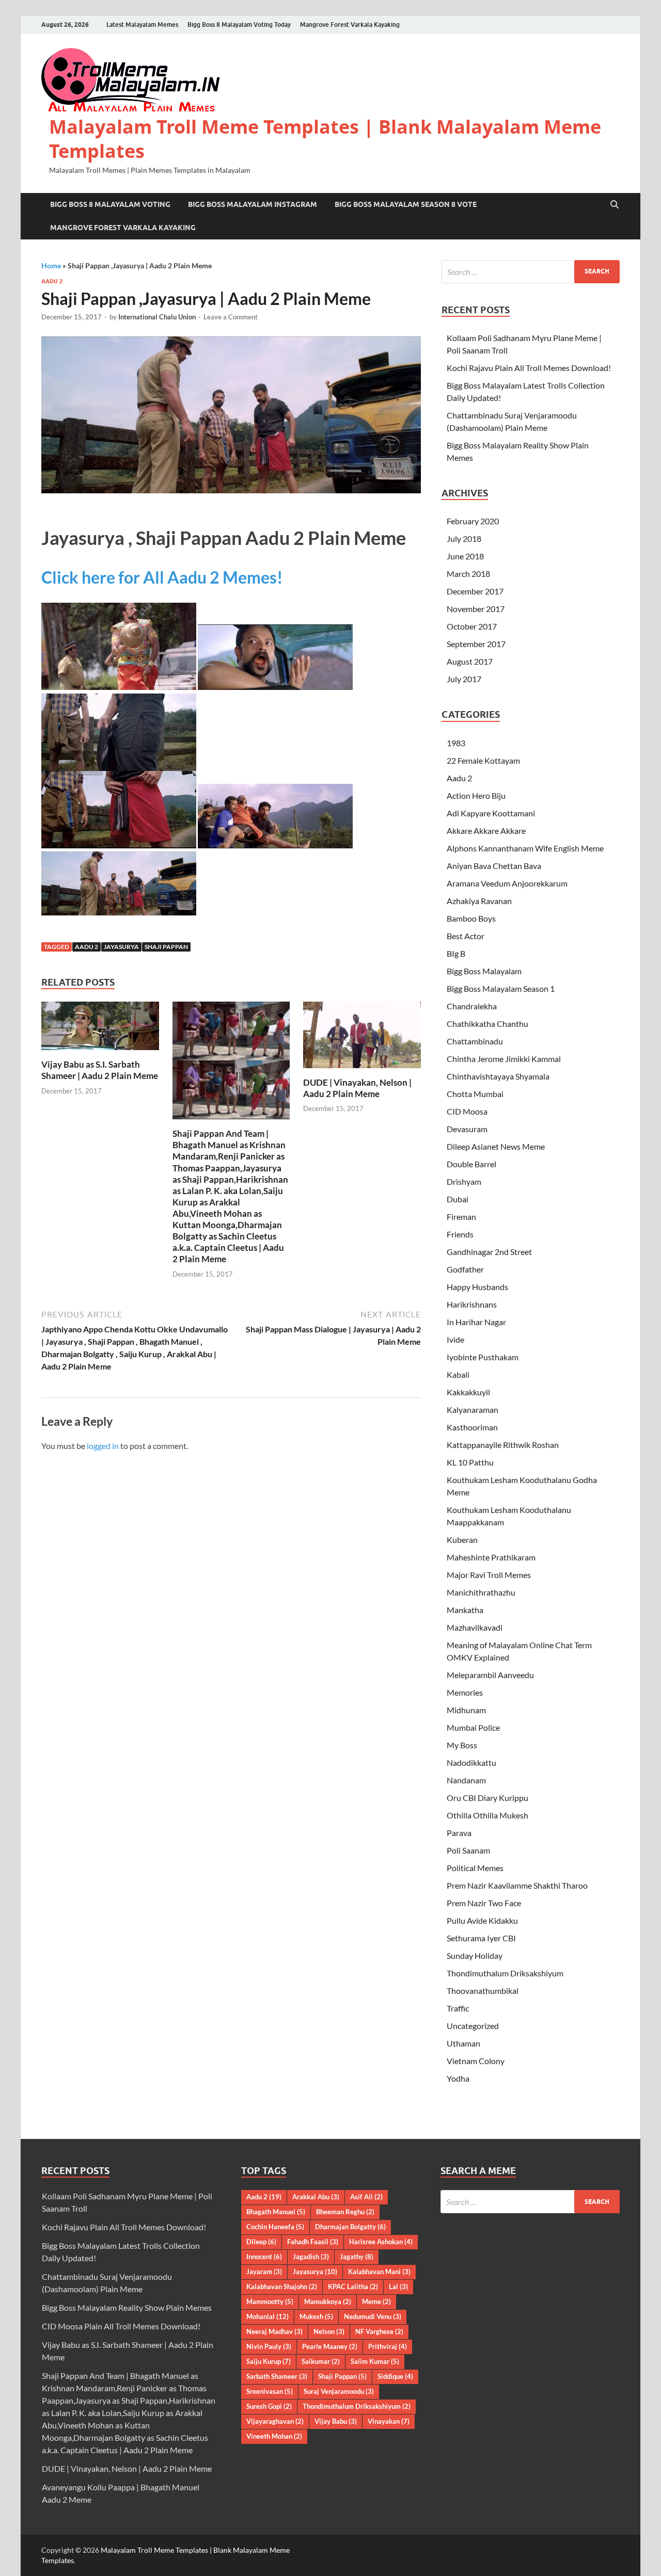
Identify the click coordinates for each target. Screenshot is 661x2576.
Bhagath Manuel (276, 2212)
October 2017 (472, 626)
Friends (460, 1234)
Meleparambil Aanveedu (490, 1675)
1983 (456, 743)
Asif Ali (366, 2197)
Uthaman (463, 2043)
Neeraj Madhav (274, 2331)
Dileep (261, 2242)
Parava (459, 1833)
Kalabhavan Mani (379, 2272)
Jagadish (311, 2257)
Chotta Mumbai (475, 1094)
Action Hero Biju (476, 795)
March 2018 (468, 574)
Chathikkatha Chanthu (487, 1024)
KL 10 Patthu (470, 1462)
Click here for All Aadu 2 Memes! (162, 577)
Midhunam (466, 1710)
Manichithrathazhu (481, 1592)
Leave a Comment (231, 317)
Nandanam (466, 1780)
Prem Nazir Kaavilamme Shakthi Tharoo (517, 1885)
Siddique (395, 2376)
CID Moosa (467, 1111)
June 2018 (465, 556)
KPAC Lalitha (353, 2287)
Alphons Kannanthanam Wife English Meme (525, 848)
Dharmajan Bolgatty (350, 2227)
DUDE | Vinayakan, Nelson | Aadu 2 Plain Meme (357, 1088)
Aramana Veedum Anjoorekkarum (507, 883)
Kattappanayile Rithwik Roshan (503, 1445)
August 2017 (470, 661)
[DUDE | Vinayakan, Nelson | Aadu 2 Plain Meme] (362, 1038)
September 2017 (476, 644)
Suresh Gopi (269, 2406)
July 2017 (464, 679)
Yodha (458, 2078)
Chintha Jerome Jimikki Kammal (504, 1059)
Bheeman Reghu (345, 2212)
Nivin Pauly (269, 2346)
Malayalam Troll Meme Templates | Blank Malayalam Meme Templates (325, 139)
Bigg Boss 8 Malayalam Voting (110, 204)
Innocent (264, 2257)
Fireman (461, 1217)
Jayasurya (121, 947)
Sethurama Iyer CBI (481, 1938)
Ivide (455, 1339)
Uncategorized (473, 2026)
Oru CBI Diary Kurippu (487, 1798)
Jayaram (264, 2272)
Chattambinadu (475, 1041)
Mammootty (270, 2301)
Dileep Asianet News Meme (496, 1146)
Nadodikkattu (471, 1762)
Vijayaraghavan (275, 2421)
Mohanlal (267, 2316)
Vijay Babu (336, 2421)
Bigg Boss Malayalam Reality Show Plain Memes (127, 2307)
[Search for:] (531, 272)
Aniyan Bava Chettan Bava (494, 866)
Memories (465, 1692)
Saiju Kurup (269, 2361)
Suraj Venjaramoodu (339, 2391)
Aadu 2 (52, 281)
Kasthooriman (472, 1427)
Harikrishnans (472, 1304)
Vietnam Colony (476, 2061)
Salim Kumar (375, 2361)
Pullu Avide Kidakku (482, 1920)
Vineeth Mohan (274, 2436)
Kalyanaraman (473, 1410)
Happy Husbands (477, 1287)
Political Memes (475, 1868)
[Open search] (615, 205)
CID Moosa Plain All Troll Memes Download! (121, 2326)
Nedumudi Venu (373, 2316)
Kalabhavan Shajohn (282, 2287)
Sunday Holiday (475, 1955)
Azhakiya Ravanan (479, 901)
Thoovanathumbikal (483, 1991)
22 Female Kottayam (483, 760)
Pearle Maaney (330, 2346)
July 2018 (464, 538)
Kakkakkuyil (468, 1392)
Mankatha (465, 1610)
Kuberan (462, 1540)
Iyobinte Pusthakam (483, 1357)
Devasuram (467, 1129)
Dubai (458, 1199)
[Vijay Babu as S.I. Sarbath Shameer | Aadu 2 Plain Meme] (100, 1029)
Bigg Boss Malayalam (484, 971)
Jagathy (357, 2257)
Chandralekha (472, 1006)
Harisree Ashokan (381, 2242)
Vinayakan (389, 2421)
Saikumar (321, 2361)
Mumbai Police (473, 1727)
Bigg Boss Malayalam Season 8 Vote (406, 204)
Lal (398, 2287)
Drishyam (464, 1181)
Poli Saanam (468, 1850)
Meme (376, 2301)
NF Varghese (379, 2331)
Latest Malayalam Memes (142, 25)
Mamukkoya (328, 2301)
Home (51, 265)
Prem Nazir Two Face (484, 1903)
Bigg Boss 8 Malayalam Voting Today (239, 25)
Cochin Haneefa (275, 2227)
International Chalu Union (157, 317)
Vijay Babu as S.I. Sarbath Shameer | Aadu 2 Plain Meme (100, 1070)
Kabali (458, 1374)
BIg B (456, 953)
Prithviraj (388, 2346)
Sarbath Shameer (277, 2376)
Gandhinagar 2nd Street (489, 1252)
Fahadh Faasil (313, 2242)
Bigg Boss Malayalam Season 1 (501, 988)
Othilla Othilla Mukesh (487, 1815)
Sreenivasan (270, 2391)
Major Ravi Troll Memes (489, 1575)
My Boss (462, 1745)
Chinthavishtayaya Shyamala (498, 1076)
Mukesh (316, 2316)
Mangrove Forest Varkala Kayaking (350, 25)
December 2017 (475, 591)
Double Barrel (471, 1164)
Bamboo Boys (471, 918)
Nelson (329, 2331)
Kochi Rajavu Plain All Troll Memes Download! (529, 368)
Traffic (458, 2008)
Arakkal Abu (316, 2197)
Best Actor (466, 936)
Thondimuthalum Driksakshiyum (505, 1973)
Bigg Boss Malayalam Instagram (253, 204)
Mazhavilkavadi (475, 1627)
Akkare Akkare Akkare (486, 831)
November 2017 (476, 609)
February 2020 (473, 521)
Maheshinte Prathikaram (491, 1557)
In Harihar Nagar (476, 1322)
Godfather (465, 1269)
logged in (103, 1446)
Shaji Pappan (166, 947)
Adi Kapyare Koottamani (491, 813)
